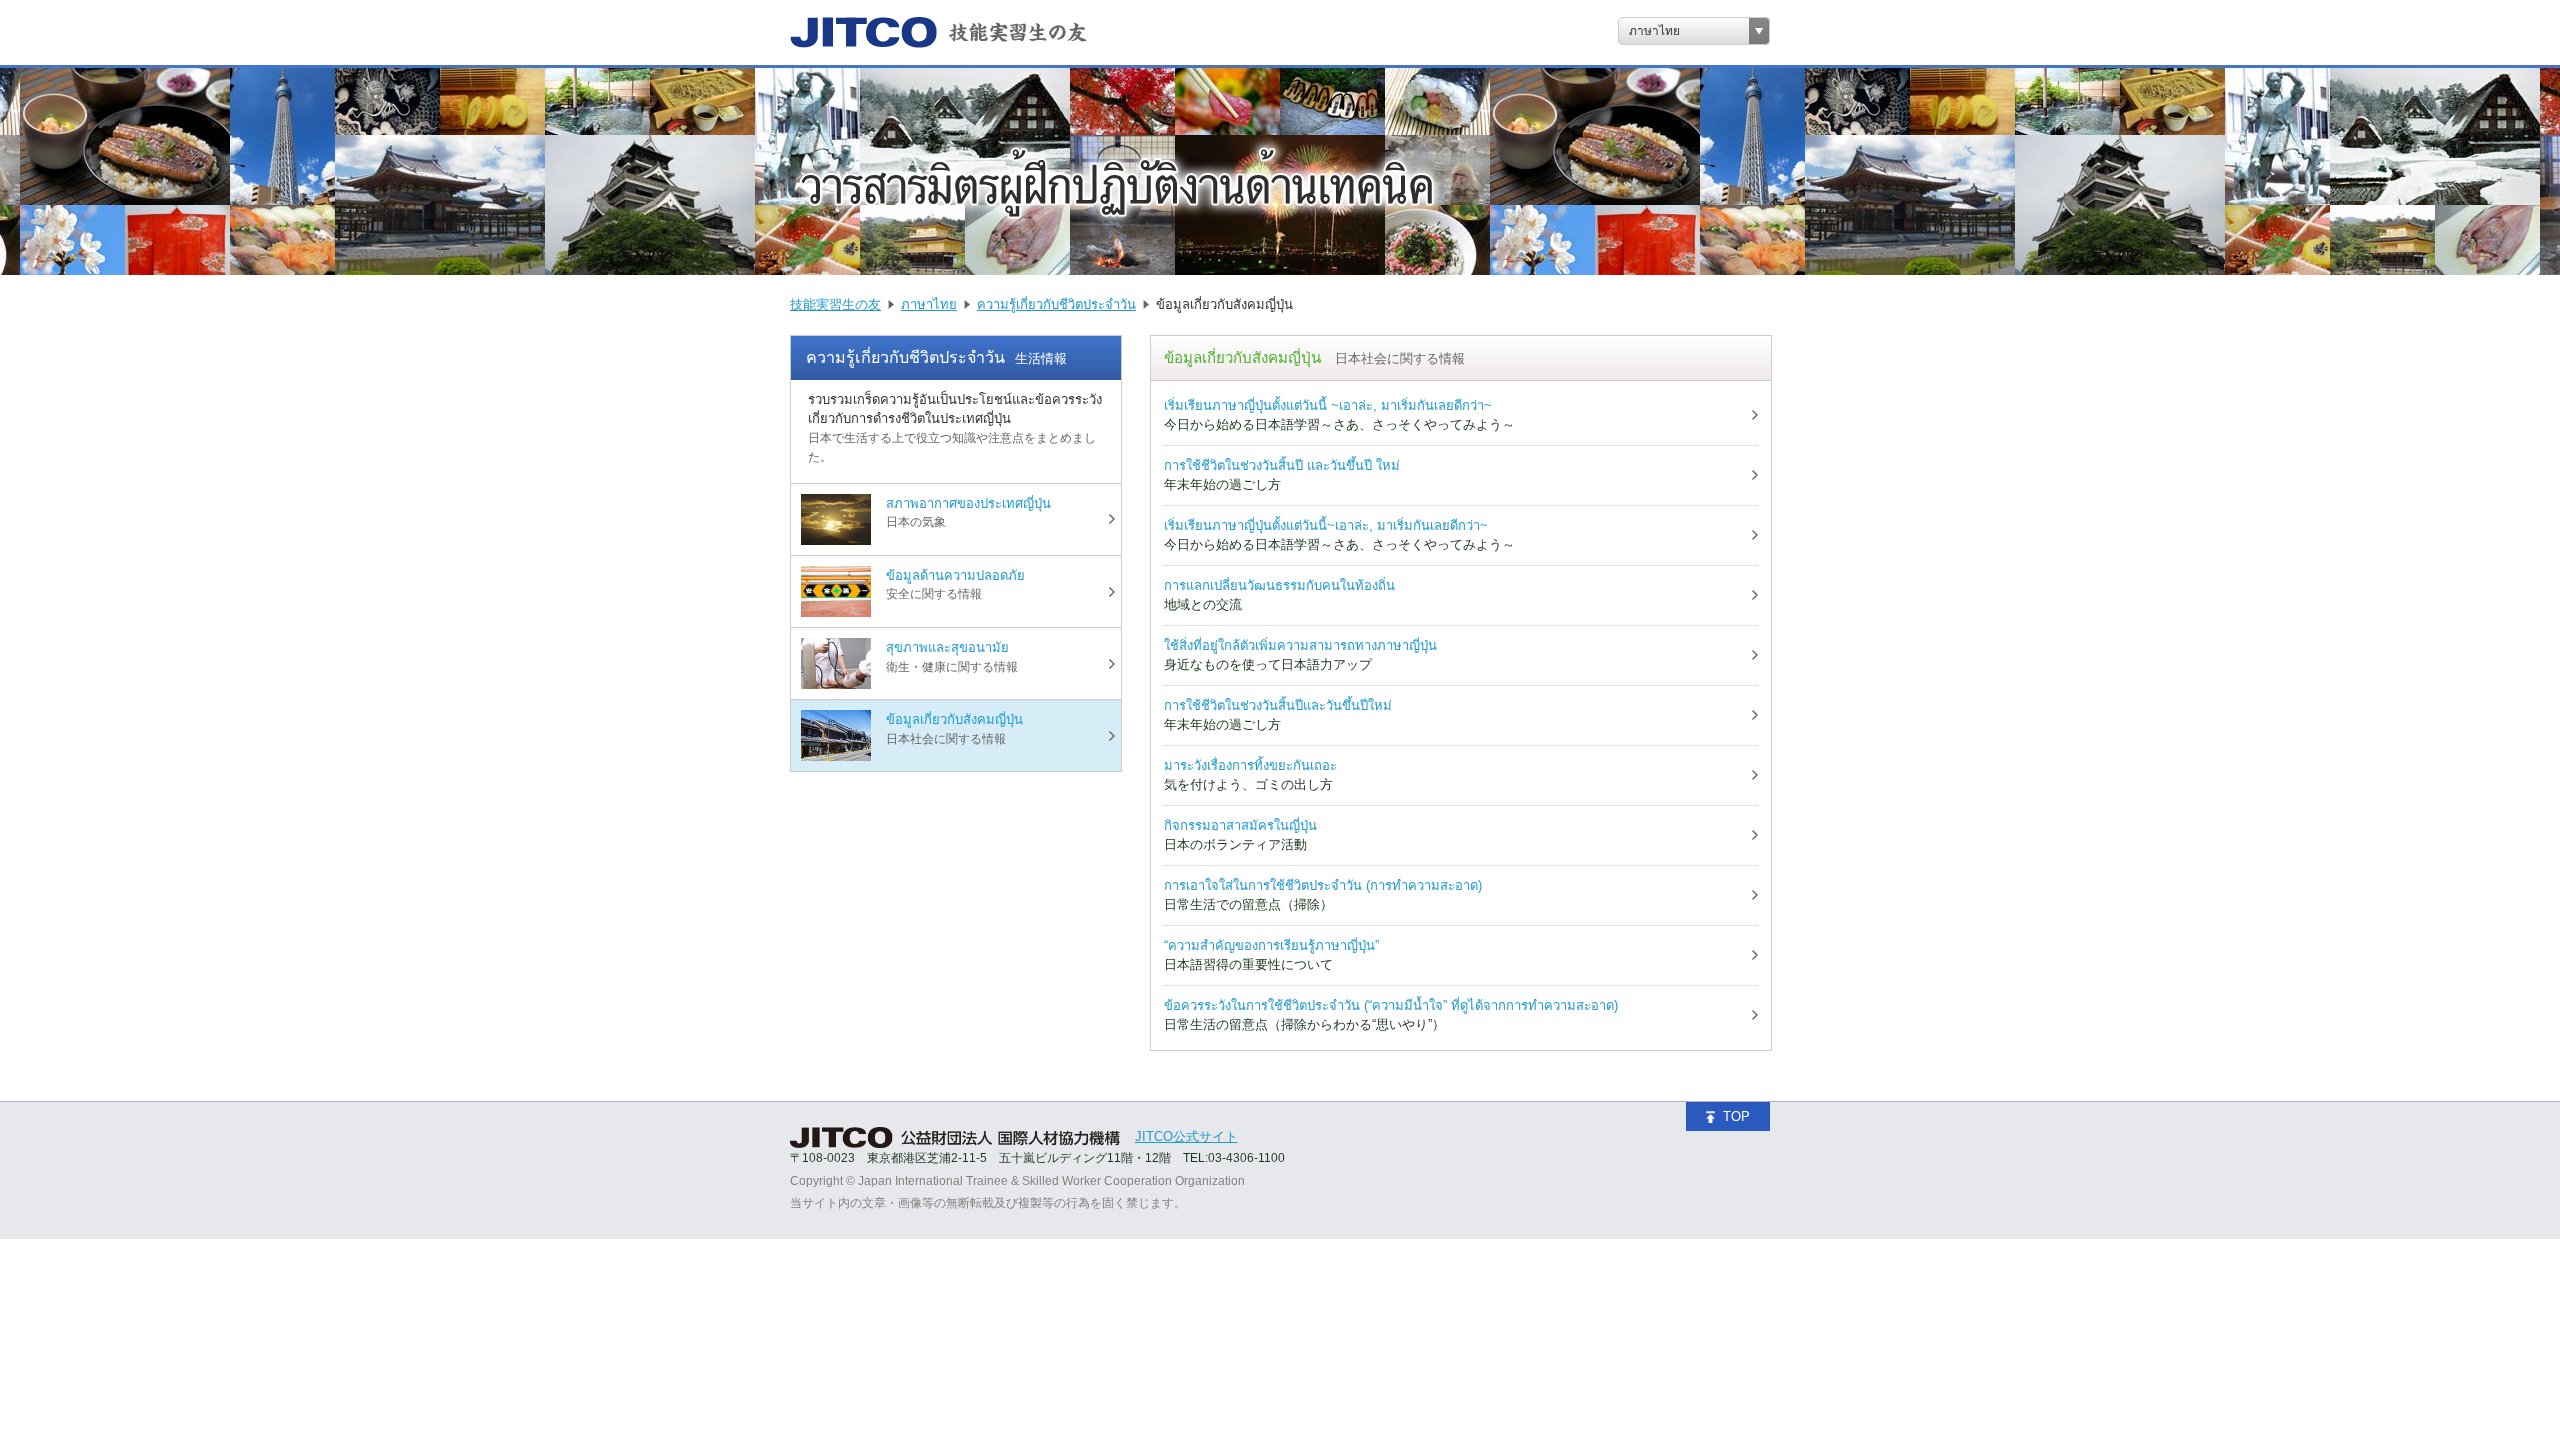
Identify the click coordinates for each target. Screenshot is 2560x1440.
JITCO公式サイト (1186, 1136)
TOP (1736, 1116)
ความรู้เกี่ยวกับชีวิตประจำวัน (1056, 304)
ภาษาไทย (1654, 31)
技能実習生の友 (835, 304)
